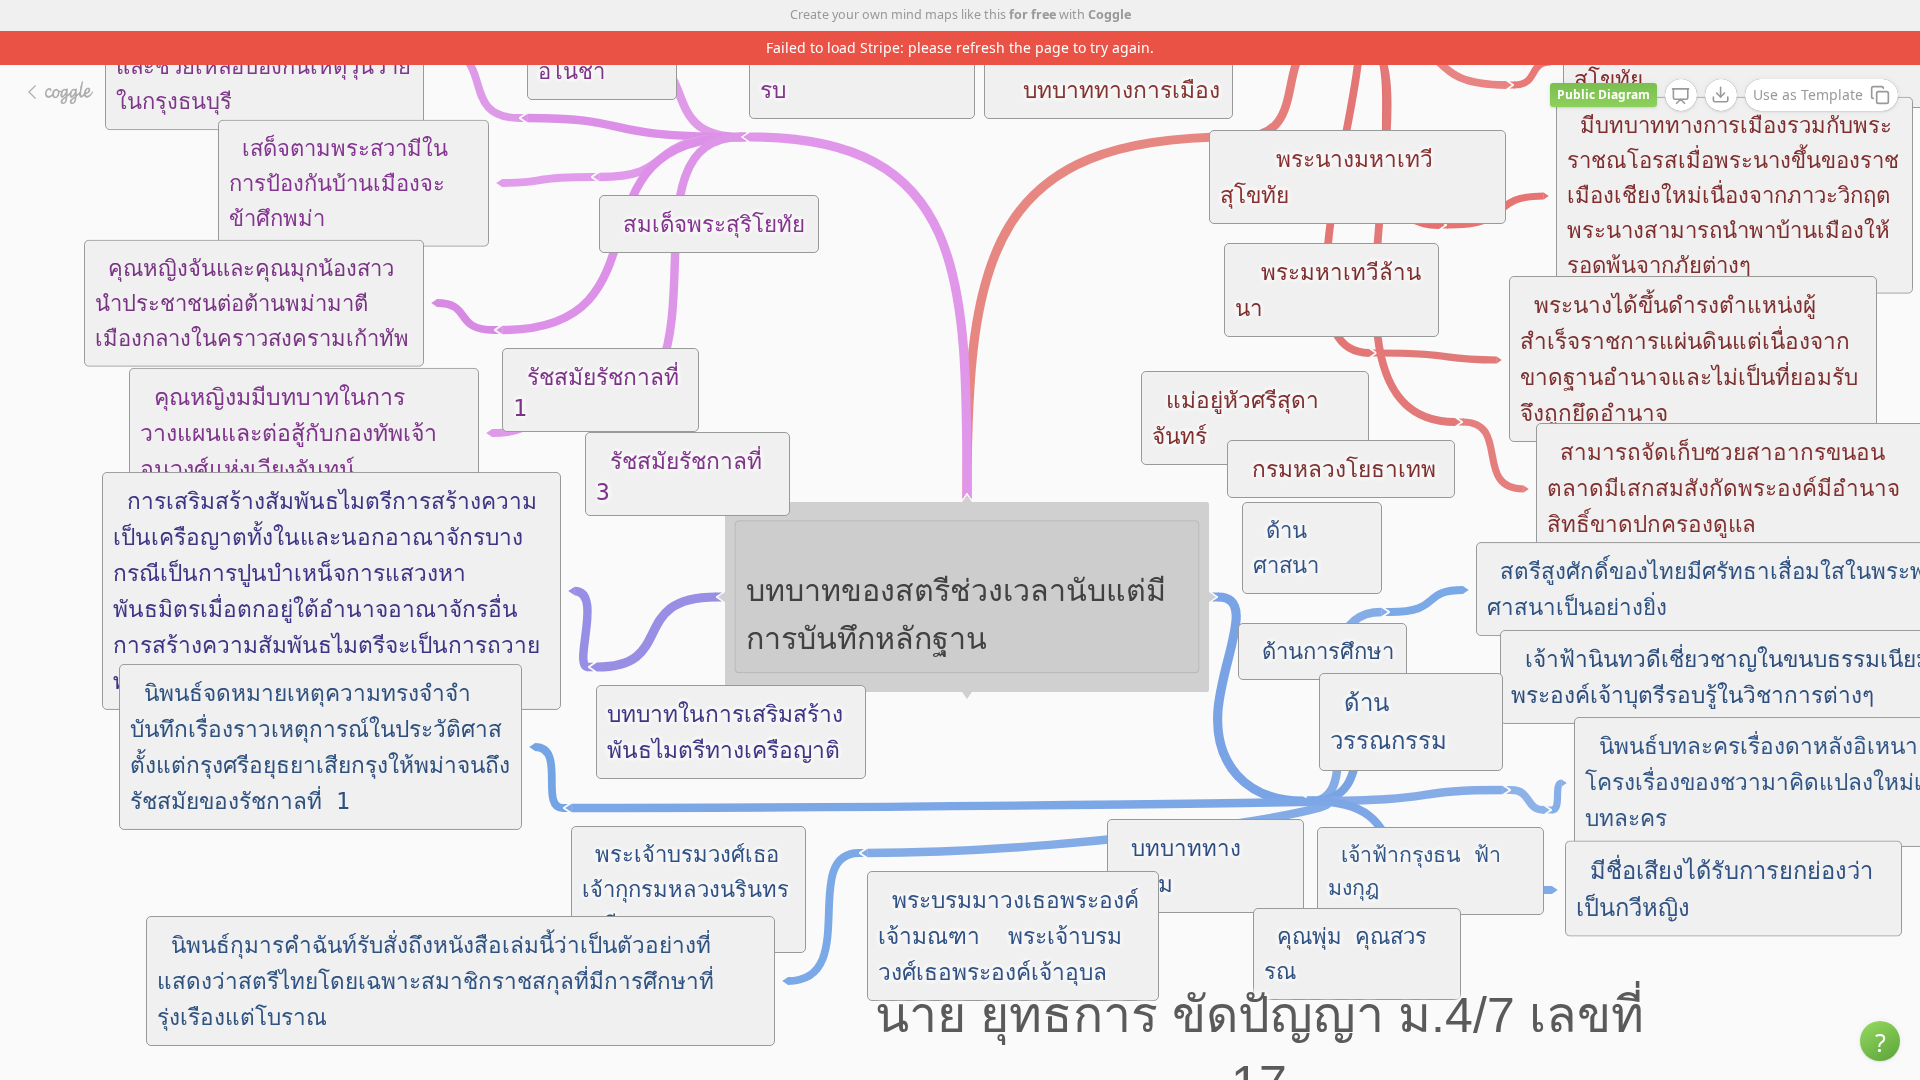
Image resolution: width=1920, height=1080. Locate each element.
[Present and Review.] (1681, 96)
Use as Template (1808, 94)
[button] (1880, 1041)
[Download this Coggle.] (1721, 95)
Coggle (1109, 14)
